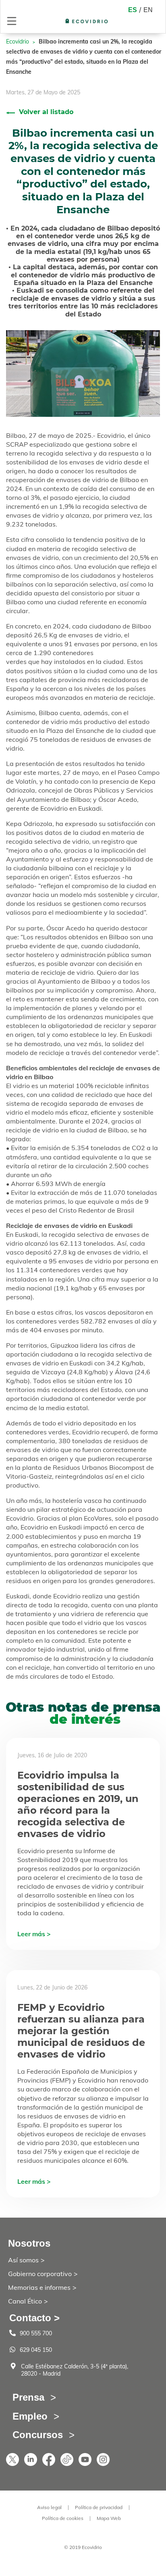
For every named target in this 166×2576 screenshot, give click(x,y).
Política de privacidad (99, 2507)
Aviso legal (49, 2507)
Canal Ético (25, 2301)
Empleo (30, 2416)
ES (133, 10)
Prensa (28, 2397)
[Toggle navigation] (12, 21)
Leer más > (34, 1934)
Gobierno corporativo (40, 2274)
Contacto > (34, 2318)
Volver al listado (46, 112)
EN (148, 10)
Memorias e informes (39, 2287)
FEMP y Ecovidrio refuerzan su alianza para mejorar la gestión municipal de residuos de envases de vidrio (81, 2031)
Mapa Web (109, 2518)
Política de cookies (63, 2518)
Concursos (38, 2435)
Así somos (23, 2260)
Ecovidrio (18, 42)
